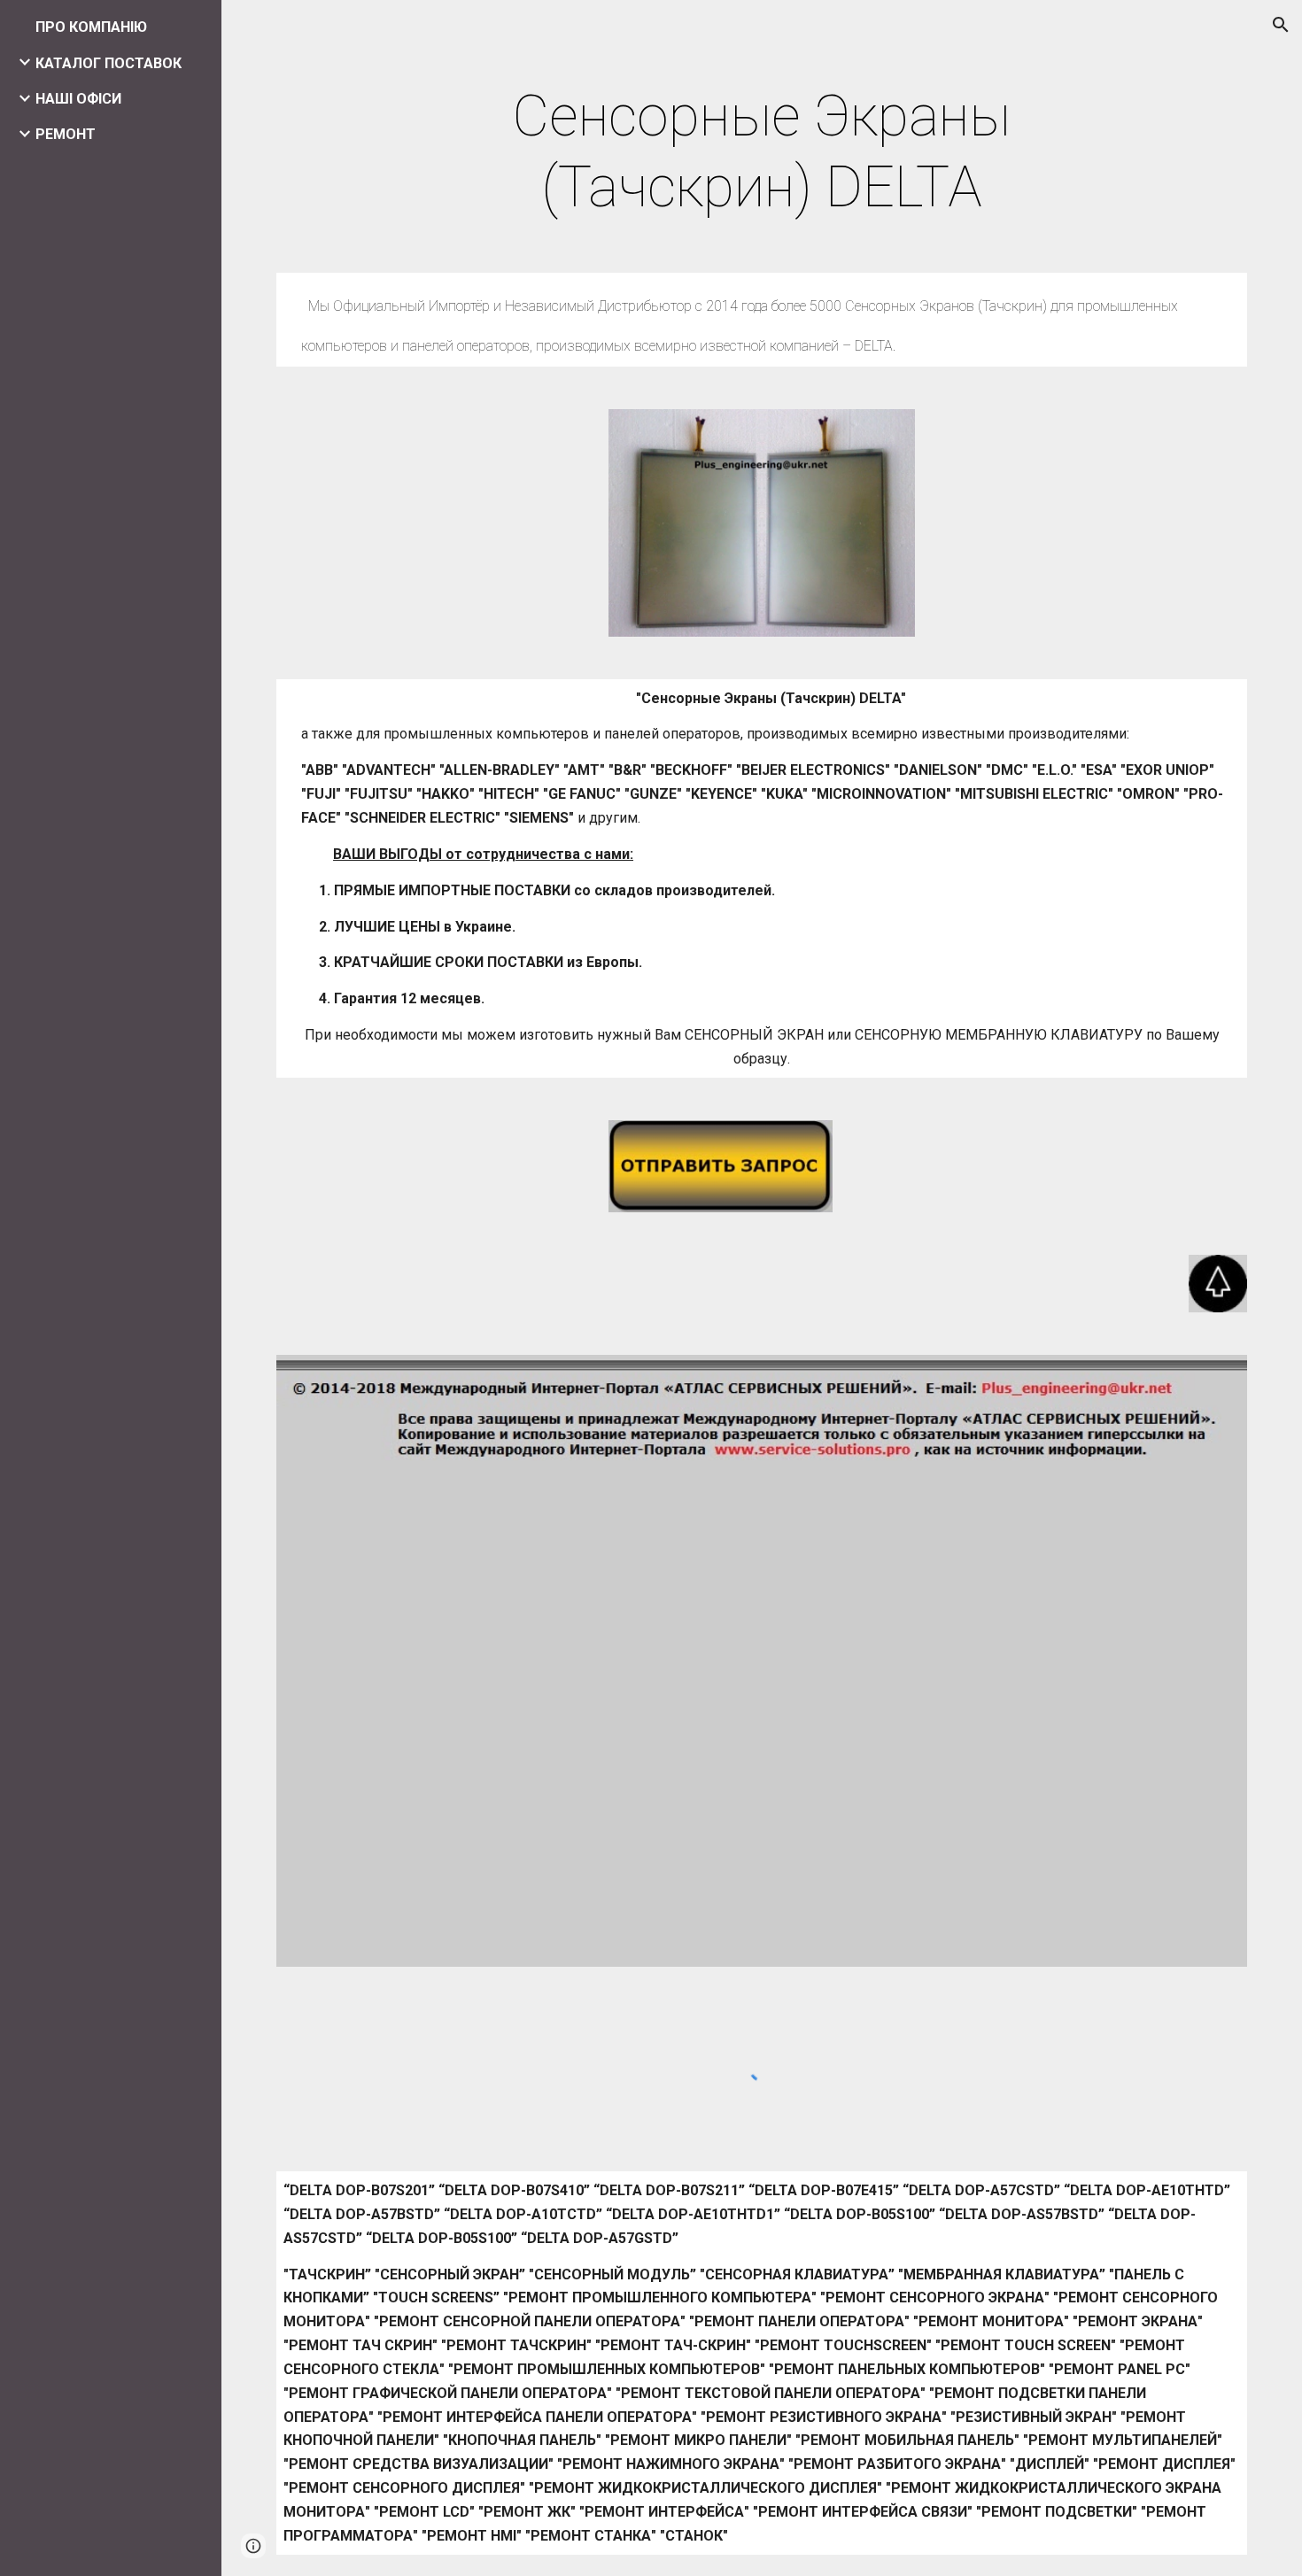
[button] (1281, 25)
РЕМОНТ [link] (66, 134)
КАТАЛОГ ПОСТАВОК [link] (108, 63)
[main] (761, 152)
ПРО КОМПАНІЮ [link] (91, 27)
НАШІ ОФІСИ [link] (78, 99)
